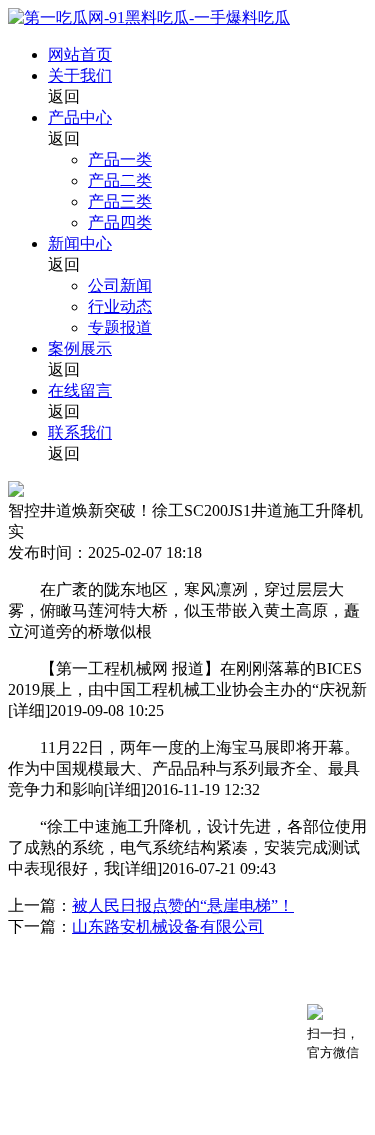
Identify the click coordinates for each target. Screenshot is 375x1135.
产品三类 (120, 201)
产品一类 (120, 159)
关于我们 (80, 75)
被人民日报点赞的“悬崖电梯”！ (183, 905)
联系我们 (80, 432)
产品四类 (120, 222)
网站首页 (80, 54)
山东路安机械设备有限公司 (168, 926)
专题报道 (120, 327)
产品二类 (120, 180)
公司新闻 (120, 285)
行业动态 (120, 306)
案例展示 (80, 348)
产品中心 (80, 117)
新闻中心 (80, 243)
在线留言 (80, 390)
